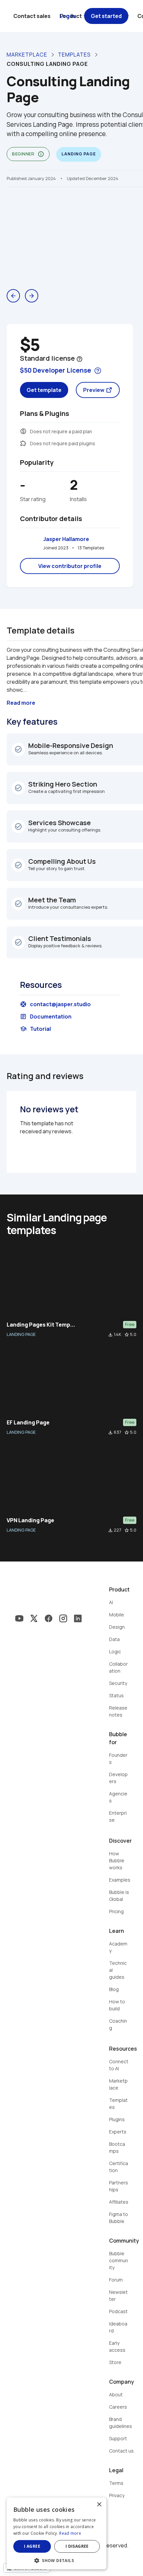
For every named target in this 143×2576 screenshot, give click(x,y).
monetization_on (23, 431)
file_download (110, 1335)
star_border (127, 1335)
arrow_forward (32, 296)
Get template (44, 390)
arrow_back (13, 296)
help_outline (79, 359)
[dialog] (57, 2533)
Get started (106, 16)
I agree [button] (32, 2546)
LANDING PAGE (21, 1334)
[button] (57, 2560)
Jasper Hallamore (66, 539)
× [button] (99, 2505)
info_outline (41, 154)
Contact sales (32, 16)
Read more (70, 2533)
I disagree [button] (77, 2546)
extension (23, 443)
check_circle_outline (18, 749)
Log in (67, 16)
